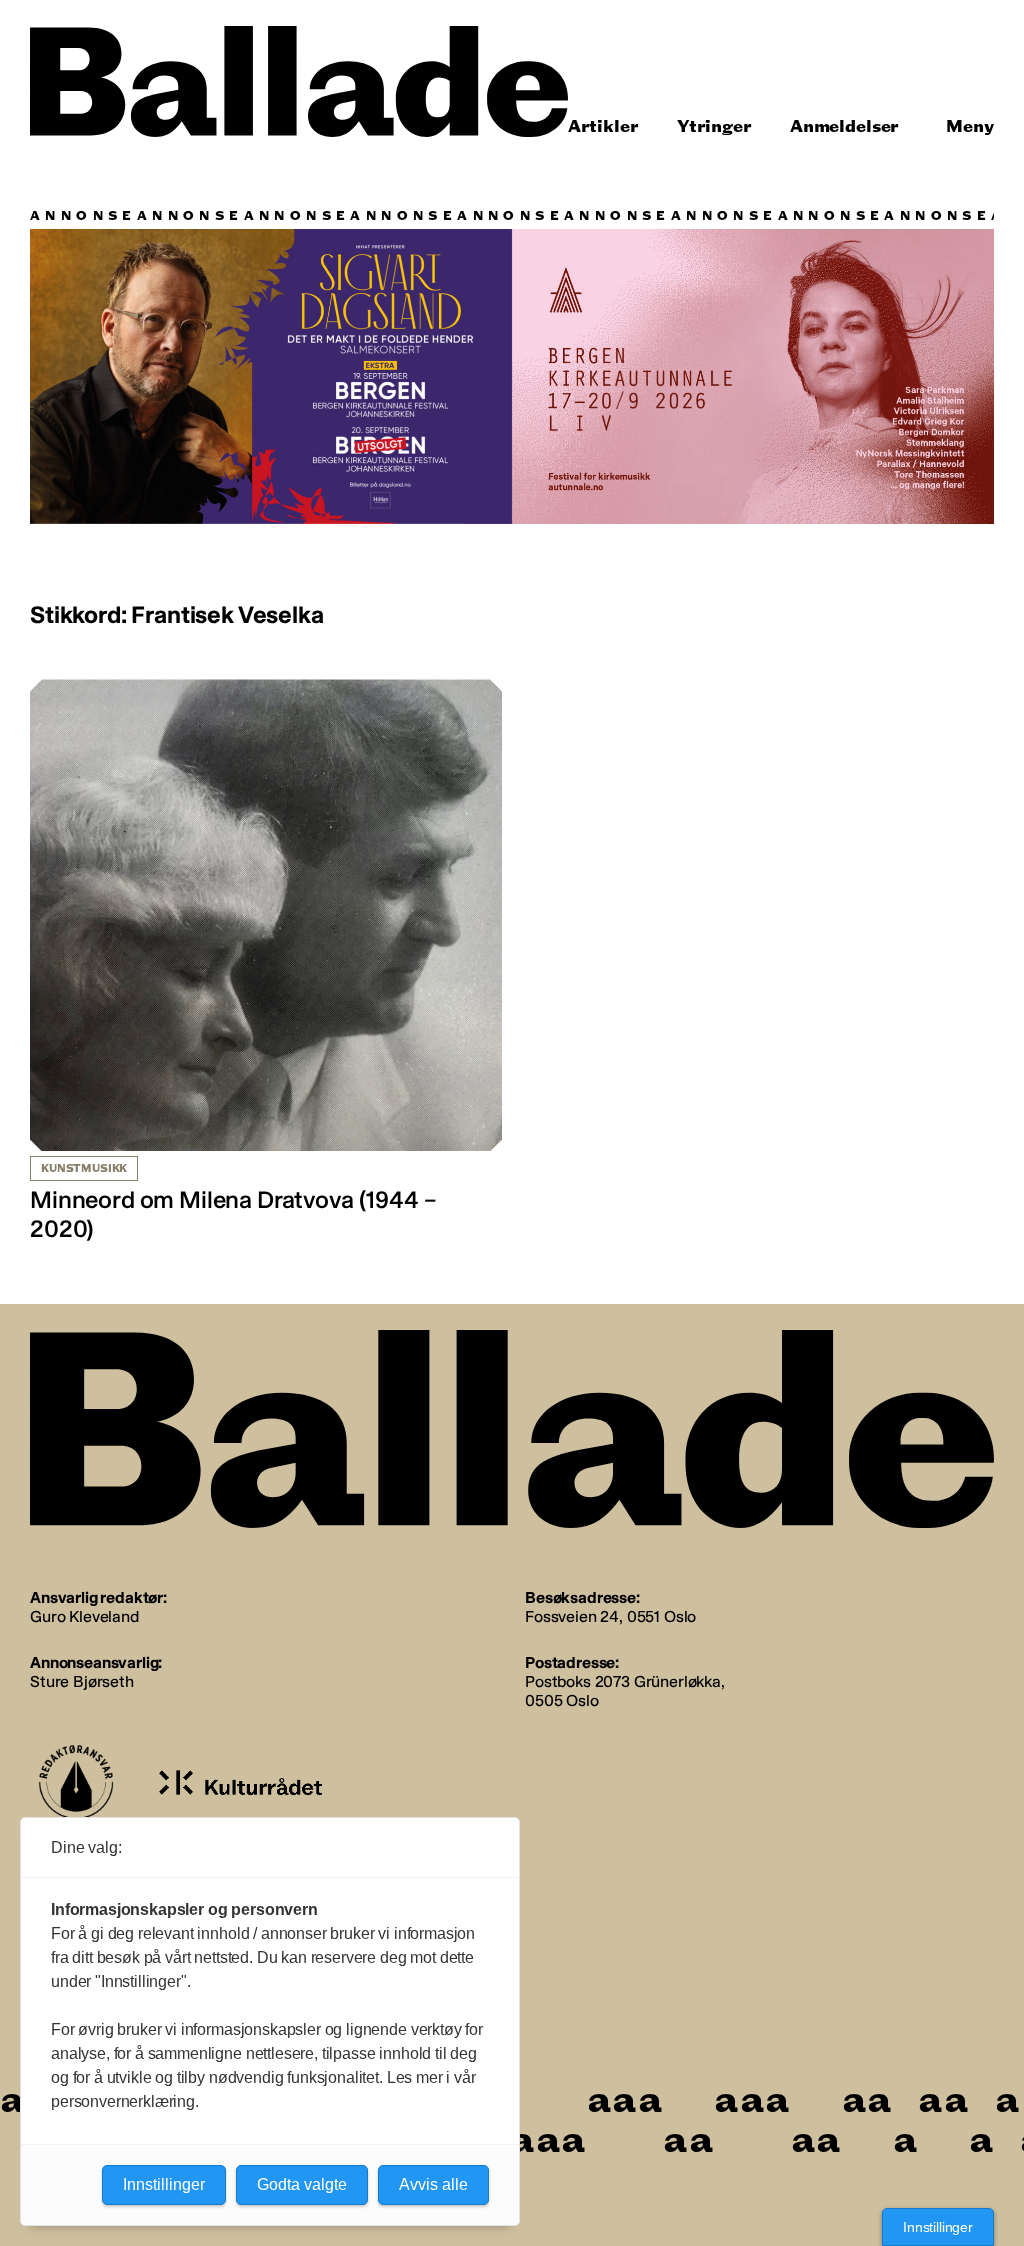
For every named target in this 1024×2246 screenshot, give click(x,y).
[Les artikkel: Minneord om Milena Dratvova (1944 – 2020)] (266, 961)
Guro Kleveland (84, 1616)
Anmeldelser (844, 126)
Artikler (603, 126)
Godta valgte (302, 2184)
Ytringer (714, 126)
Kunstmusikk (84, 1168)
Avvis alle (433, 2184)
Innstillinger (938, 2227)
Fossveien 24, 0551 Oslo (610, 1616)
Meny (970, 126)
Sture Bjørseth (82, 1681)
